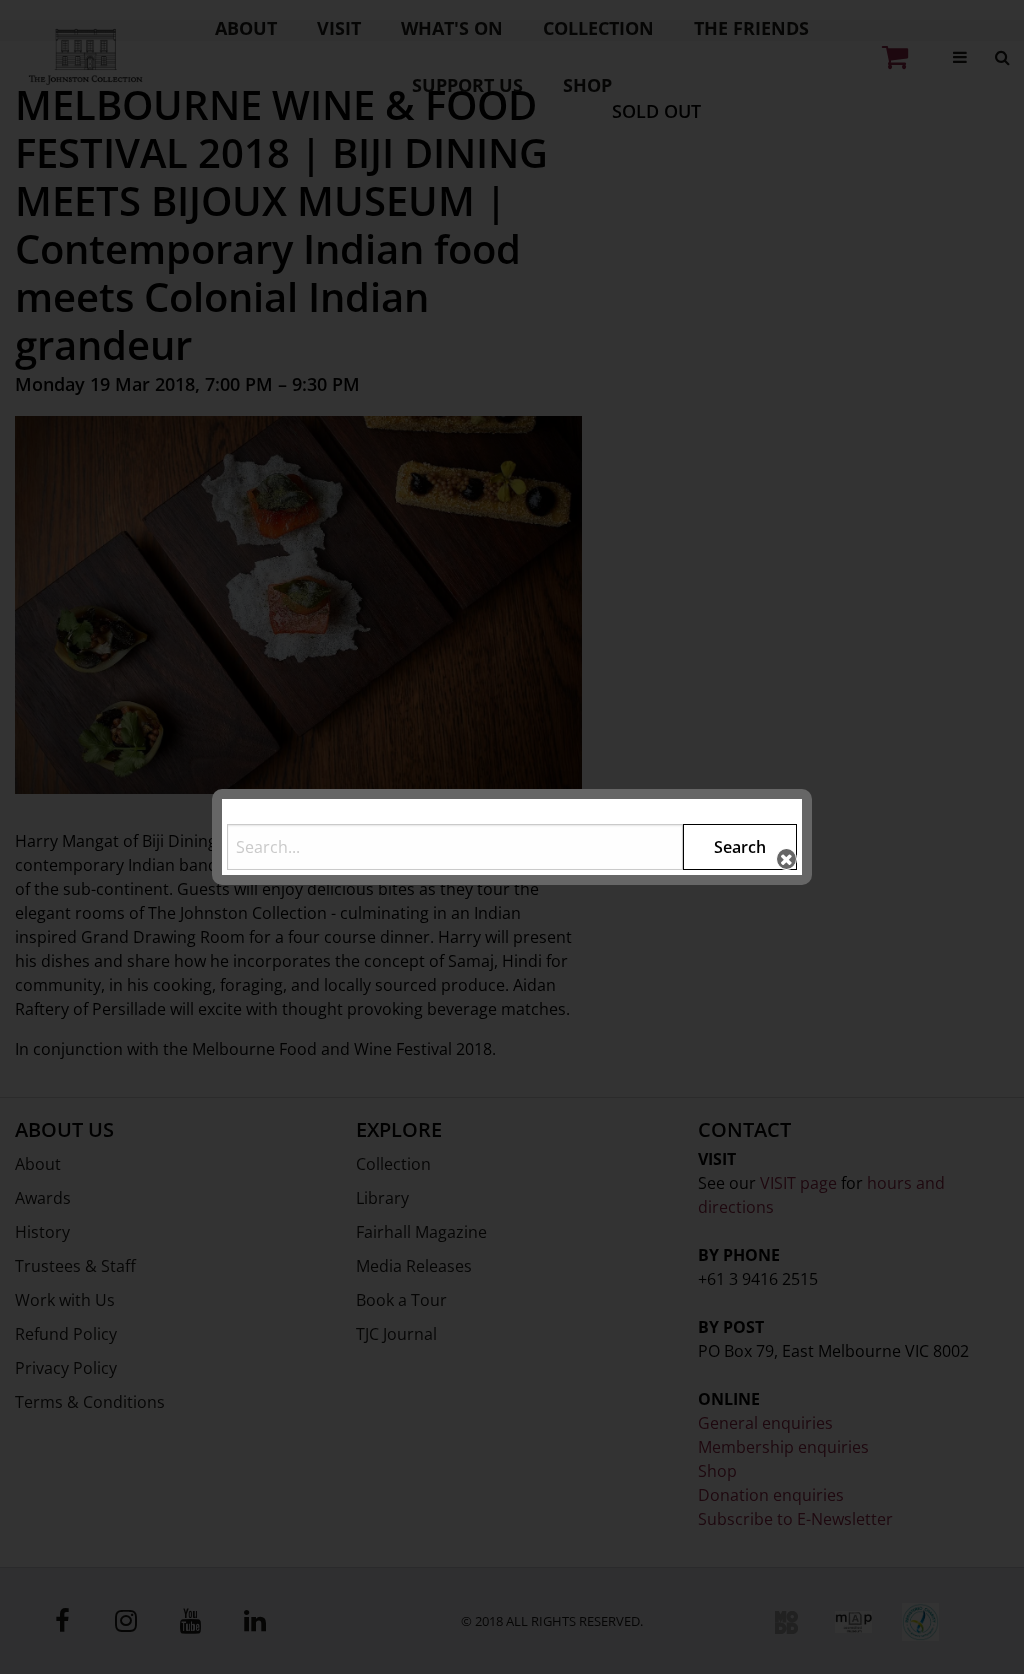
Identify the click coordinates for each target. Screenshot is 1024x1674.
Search (740, 847)
